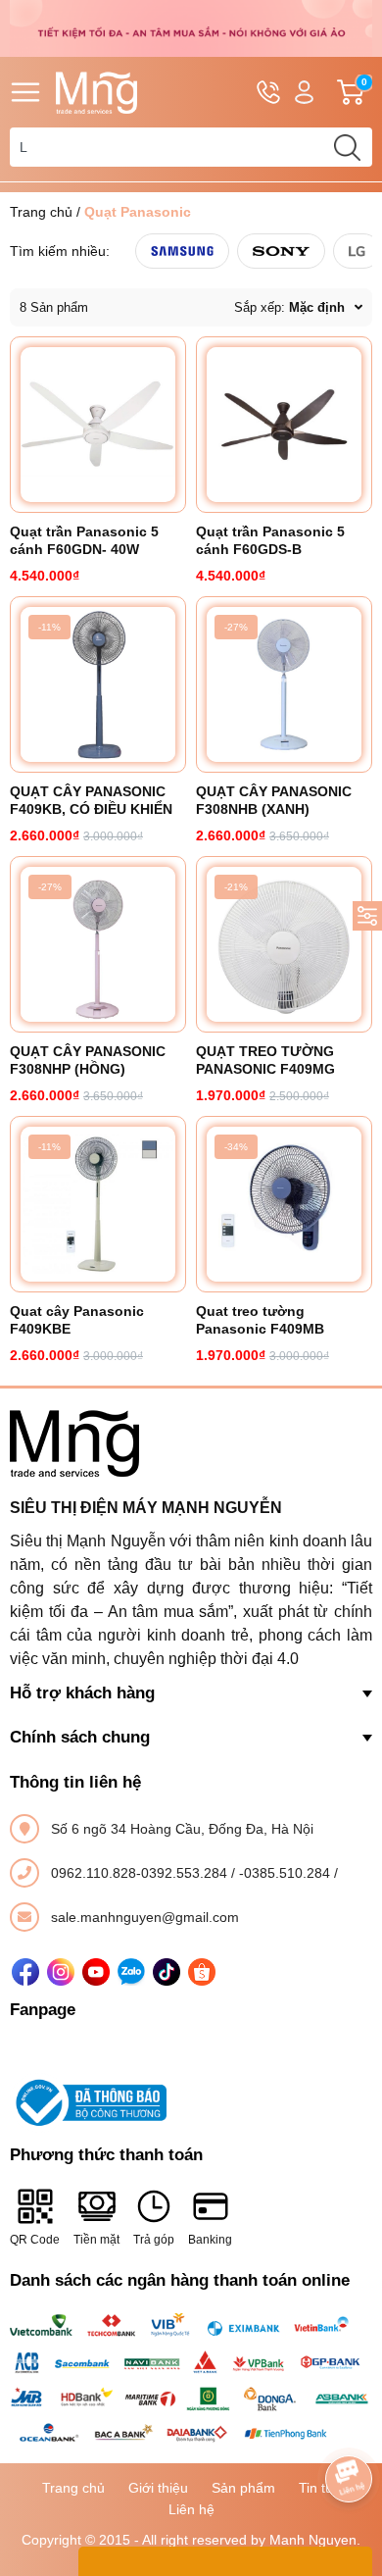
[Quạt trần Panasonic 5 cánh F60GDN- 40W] (98, 425)
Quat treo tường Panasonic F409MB (260, 1320)
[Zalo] (131, 1972)
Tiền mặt (96, 2240)
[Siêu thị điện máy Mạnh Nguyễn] (191, 27)
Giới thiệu (158, 2488)
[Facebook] (25, 1972)
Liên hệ (191, 2509)
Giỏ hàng (367, 93)
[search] (347, 147)
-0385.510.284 (286, 1873)
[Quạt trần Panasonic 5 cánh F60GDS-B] (284, 425)
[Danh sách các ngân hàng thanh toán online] (191, 2378)
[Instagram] (61, 1972)
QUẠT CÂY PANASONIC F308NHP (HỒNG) (88, 1060)
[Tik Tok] (167, 1972)
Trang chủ (41, 212)
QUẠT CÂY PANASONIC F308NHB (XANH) (274, 800)
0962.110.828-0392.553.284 (141, 1873)
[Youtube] (96, 1972)
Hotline (268, 92)
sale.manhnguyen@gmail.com (145, 1917)
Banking (210, 2240)
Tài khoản (304, 92)
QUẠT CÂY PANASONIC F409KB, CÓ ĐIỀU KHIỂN (91, 800)
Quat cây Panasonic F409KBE (77, 1320)
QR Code (35, 2240)
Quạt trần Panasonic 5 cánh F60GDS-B (270, 540)
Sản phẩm (243, 2488)
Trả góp (154, 2240)
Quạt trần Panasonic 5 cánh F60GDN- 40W (84, 540)
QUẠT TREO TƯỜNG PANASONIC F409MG (265, 1060)
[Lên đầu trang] (349, 2424)
